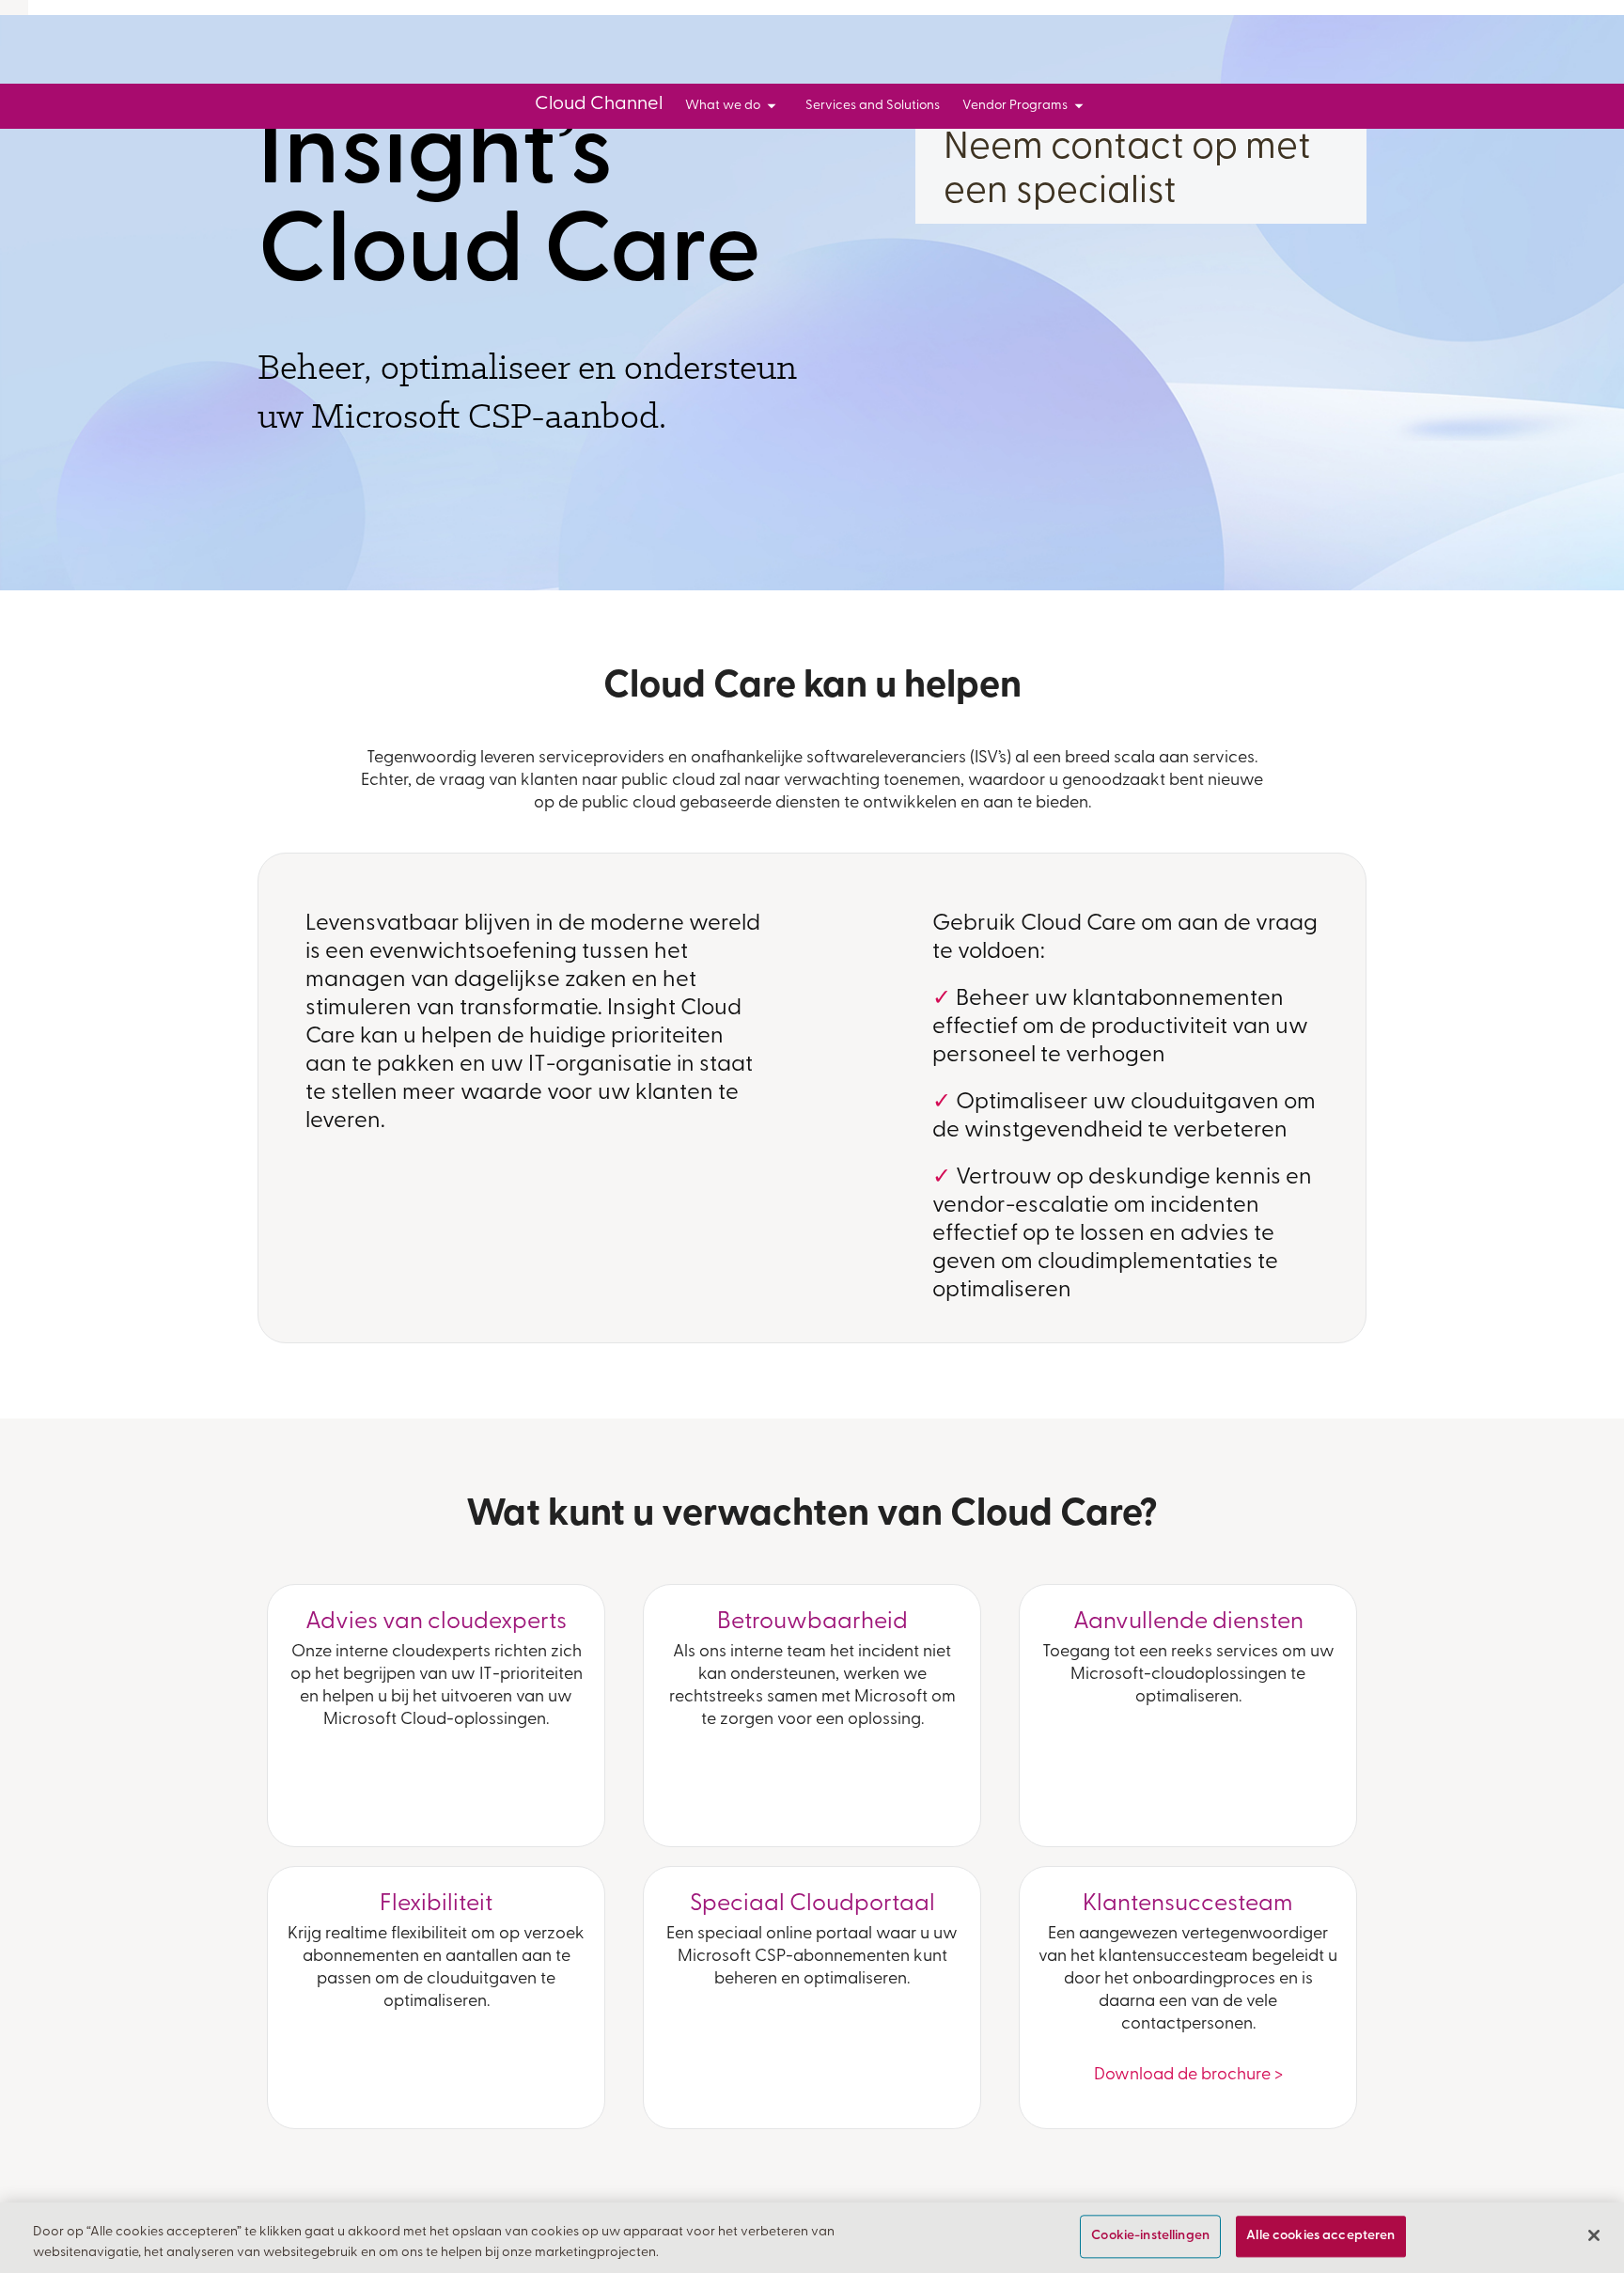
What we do (723, 106)
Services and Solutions (873, 106)
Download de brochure (1188, 2076)
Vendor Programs (1015, 106)
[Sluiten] (1594, 2235)
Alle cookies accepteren (1320, 2237)
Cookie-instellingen (1150, 2237)
